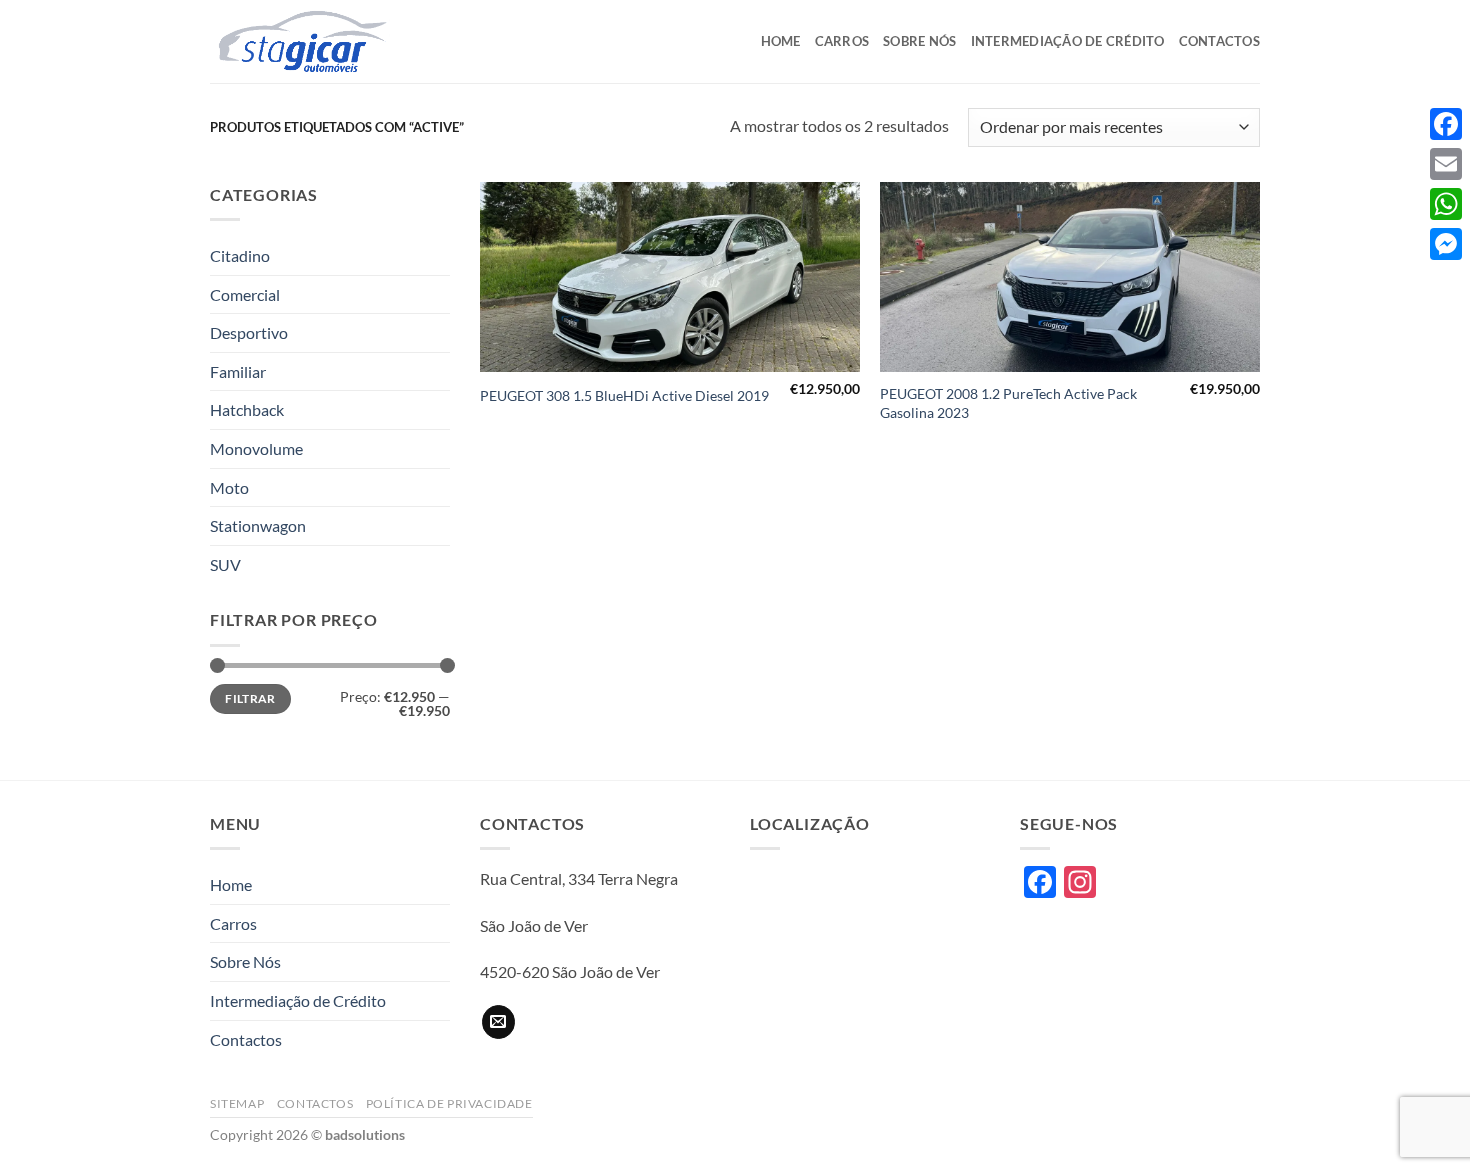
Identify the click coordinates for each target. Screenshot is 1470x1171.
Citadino (240, 255)
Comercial (245, 294)
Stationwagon (258, 525)
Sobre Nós (919, 41)
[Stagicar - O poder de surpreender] (310, 41)
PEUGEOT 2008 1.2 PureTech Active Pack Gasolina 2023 (1008, 403)
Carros (842, 41)
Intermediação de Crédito (1068, 41)
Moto (229, 487)
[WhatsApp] (1446, 204)
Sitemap (237, 1103)
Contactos (1219, 41)
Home (781, 41)
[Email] (1446, 164)
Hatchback (247, 409)
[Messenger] (1446, 244)
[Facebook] (1446, 124)
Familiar (238, 371)
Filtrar (250, 698)
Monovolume (256, 448)
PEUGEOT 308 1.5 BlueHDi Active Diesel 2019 (624, 395)
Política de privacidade (449, 1103)
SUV (225, 564)
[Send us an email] (498, 1022)
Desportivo (249, 332)
